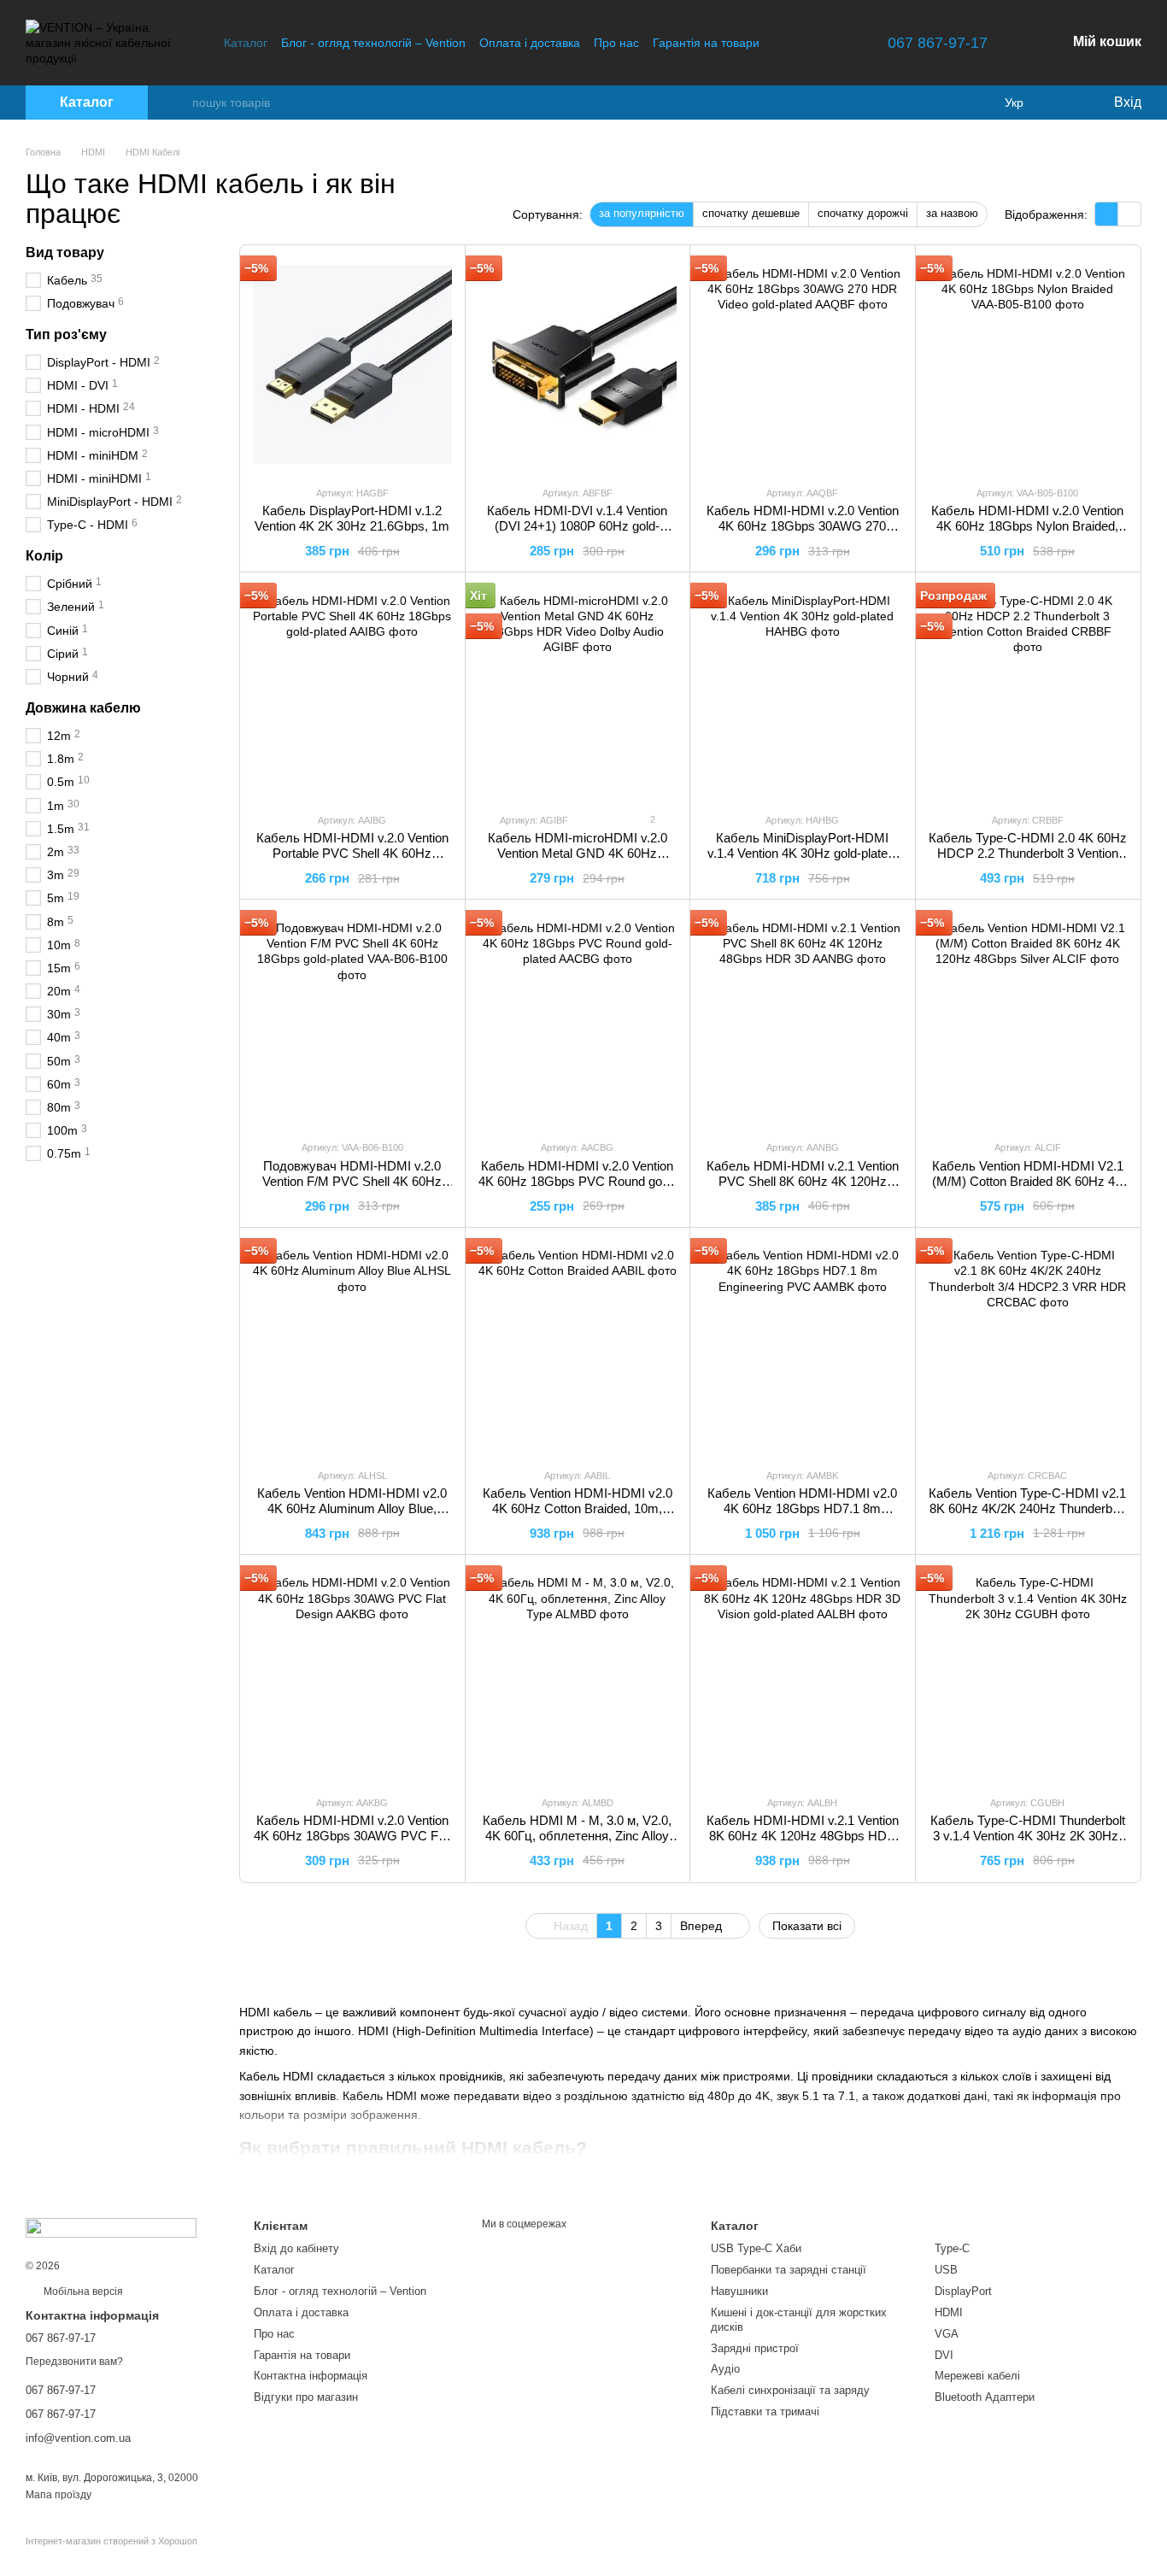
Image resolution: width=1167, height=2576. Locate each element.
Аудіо (725, 2369)
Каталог (246, 43)
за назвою (952, 213)
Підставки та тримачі (765, 2412)
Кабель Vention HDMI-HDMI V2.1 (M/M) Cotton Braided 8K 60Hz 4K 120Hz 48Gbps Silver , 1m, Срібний (1028, 1189)
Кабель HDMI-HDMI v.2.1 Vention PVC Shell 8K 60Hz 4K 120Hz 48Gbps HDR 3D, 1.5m (803, 1181)
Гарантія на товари (706, 43)
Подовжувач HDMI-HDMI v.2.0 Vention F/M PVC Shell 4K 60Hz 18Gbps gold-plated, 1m (352, 1181)
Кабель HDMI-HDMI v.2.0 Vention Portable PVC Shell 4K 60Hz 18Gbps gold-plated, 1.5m (352, 853)
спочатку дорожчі (863, 213)
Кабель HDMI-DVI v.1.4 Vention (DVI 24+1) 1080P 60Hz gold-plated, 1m (577, 526)
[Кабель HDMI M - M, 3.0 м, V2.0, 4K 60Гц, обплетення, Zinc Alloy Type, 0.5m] (578, 1675)
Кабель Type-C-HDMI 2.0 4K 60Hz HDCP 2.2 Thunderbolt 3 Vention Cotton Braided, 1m (1028, 853)
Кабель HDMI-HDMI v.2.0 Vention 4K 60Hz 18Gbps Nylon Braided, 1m (1027, 526)
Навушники (739, 2291)
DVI (944, 2355)
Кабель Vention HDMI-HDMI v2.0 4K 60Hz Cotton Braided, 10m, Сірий (578, 1508)
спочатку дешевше (751, 213)
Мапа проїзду (59, 2495)
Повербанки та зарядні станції (789, 2270)
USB (946, 2270)
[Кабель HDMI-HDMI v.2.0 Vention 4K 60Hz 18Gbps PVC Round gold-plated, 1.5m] (578, 1019)
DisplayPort (963, 2291)
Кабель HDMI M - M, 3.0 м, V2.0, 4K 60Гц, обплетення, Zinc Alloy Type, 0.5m (577, 1836)
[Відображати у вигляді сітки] (1107, 214)
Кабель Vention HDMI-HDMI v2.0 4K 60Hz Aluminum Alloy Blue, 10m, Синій (352, 1508)
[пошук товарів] (179, 103)
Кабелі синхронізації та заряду (790, 2390)
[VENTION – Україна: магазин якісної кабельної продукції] (111, 2227)
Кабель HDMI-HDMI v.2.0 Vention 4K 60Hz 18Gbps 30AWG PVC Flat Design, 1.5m (352, 1836)
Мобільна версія (82, 2291)
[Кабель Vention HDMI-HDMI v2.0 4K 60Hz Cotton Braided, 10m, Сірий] (578, 1347)
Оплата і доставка (530, 43)
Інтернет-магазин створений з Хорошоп (111, 2541)
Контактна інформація (311, 2376)
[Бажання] (1064, 103)
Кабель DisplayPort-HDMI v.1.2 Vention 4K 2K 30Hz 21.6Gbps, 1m (352, 518)
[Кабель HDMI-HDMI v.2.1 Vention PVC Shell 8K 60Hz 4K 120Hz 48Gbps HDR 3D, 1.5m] (803, 1019)
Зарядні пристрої (755, 2348)
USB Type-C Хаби (756, 2248)
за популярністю (642, 213)
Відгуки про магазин (306, 2397)
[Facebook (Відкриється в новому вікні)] (830, 43)
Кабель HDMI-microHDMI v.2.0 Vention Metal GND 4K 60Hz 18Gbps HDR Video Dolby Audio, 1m (578, 861)
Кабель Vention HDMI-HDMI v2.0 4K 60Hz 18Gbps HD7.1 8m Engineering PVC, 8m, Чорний (802, 1508)
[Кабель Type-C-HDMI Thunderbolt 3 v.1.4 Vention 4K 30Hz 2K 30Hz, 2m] (1028, 1675)
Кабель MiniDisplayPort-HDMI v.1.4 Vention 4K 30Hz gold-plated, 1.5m (803, 853)
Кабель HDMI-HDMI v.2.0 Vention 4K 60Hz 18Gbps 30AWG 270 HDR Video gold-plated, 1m (803, 526)
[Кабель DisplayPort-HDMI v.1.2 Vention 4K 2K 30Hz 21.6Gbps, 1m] (352, 365)
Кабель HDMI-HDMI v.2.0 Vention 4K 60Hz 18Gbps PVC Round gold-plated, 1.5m (577, 1181)
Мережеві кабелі (977, 2376)
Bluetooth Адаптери (985, 2397)
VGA (947, 2334)
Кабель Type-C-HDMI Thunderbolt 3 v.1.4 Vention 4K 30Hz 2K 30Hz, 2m (1028, 1836)
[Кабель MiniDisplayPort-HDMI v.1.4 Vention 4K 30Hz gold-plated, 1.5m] (803, 692)
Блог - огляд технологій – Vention (373, 43)
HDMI (949, 2312)
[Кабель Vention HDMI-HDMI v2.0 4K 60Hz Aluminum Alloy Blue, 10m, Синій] (352, 1347)
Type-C (952, 2248)
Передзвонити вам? (74, 2362)
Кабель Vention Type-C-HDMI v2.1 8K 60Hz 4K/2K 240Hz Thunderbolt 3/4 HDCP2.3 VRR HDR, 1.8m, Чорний (1027, 1516)
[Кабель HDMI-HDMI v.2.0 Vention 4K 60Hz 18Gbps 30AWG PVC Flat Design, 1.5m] (352, 1675)
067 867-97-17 (938, 43)
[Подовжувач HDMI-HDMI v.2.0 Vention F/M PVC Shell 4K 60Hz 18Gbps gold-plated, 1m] (352, 1019)
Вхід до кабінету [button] (296, 2248)
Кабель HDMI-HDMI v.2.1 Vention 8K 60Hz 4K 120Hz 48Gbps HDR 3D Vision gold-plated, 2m (803, 1836)
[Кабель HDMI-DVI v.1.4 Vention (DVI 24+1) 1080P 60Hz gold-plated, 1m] (578, 365)
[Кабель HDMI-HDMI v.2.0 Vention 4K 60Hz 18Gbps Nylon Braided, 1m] (1028, 365)
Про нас (616, 43)
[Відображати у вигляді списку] (1129, 214)
